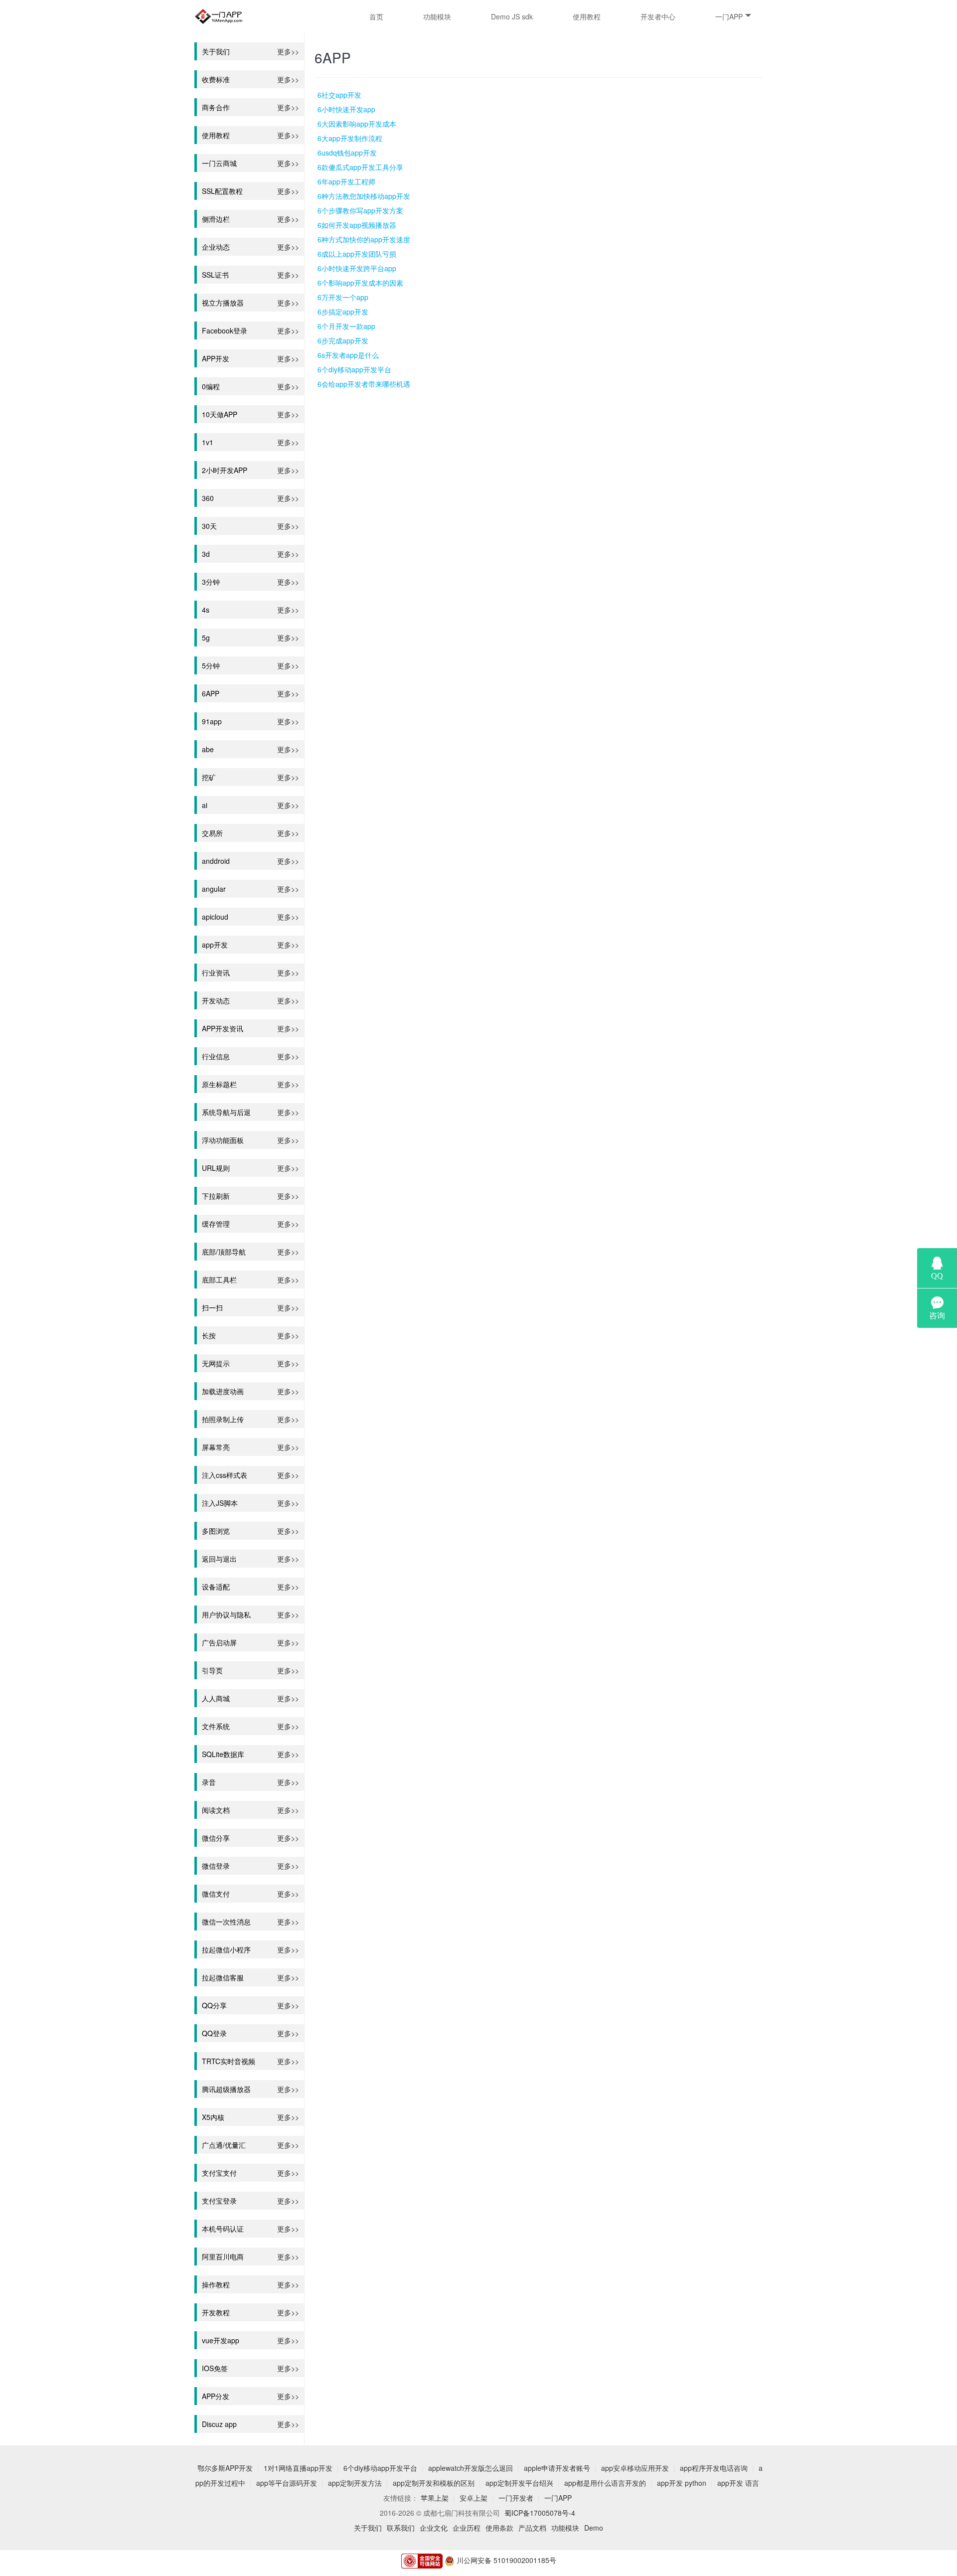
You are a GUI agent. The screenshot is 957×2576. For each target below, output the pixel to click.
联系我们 (401, 2528)
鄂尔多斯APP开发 (225, 2468)
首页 (376, 16)
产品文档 (532, 2528)
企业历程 (467, 2528)
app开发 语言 (738, 2483)
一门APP (729, 16)
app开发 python (682, 2483)
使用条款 (499, 2528)
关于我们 (368, 2528)
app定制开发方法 (355, 2483)
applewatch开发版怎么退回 (471, 2468)
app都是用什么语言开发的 (605, 2483)
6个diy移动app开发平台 (380, 2468)
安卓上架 (474, 2498)
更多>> (288, 51)
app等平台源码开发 (287, 2483)
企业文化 (434, 2528)
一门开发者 (516, 2498)
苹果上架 (435, 2498)
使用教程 (587, 16)
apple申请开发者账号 (557, 2468)
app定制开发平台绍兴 (519, 2483)
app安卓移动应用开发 (635, 2468)
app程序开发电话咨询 (714, 2468)
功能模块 (437, 16)
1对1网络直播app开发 (298, 2468)
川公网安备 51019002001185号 (505, 2560)
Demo (594, 2528)
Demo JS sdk (512, 16)
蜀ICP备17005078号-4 (540, 2513)
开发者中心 (658, 16)
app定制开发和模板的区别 (434, 2483)
